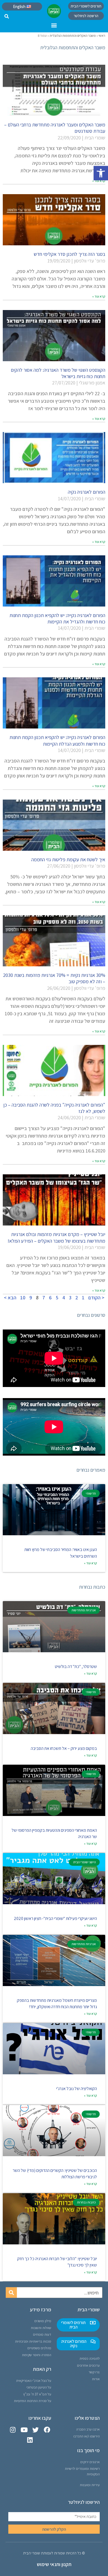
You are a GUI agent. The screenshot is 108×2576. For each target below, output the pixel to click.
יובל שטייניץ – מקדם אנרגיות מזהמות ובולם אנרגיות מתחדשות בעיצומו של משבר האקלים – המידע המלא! (56, 1237)
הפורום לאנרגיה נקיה (87, 492)
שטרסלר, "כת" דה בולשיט (76, 1666)
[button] (101, 173)
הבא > (10, 1298)
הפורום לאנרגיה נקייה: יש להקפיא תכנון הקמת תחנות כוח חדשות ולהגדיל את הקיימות (57, 618)
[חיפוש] (11, 2293)
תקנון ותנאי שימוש (54, 2564)
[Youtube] (24, 2430)
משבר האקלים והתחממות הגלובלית (73, 36)
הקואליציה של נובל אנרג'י (77, 2089)
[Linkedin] (30, 2440)
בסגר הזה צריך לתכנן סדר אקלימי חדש (70, 254)
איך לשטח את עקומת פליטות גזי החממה (68, 859)
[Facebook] (47, 2430)
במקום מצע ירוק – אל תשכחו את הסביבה (64, 1748)
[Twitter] (36, 2430)
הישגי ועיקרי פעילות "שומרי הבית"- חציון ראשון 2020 (55, 1918)
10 (23, 1298)
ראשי (102, 36)
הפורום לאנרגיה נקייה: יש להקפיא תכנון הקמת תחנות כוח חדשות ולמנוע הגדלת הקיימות (57, 740)
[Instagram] (13, 2430)
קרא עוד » (99, 181)
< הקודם (96, 1298)
